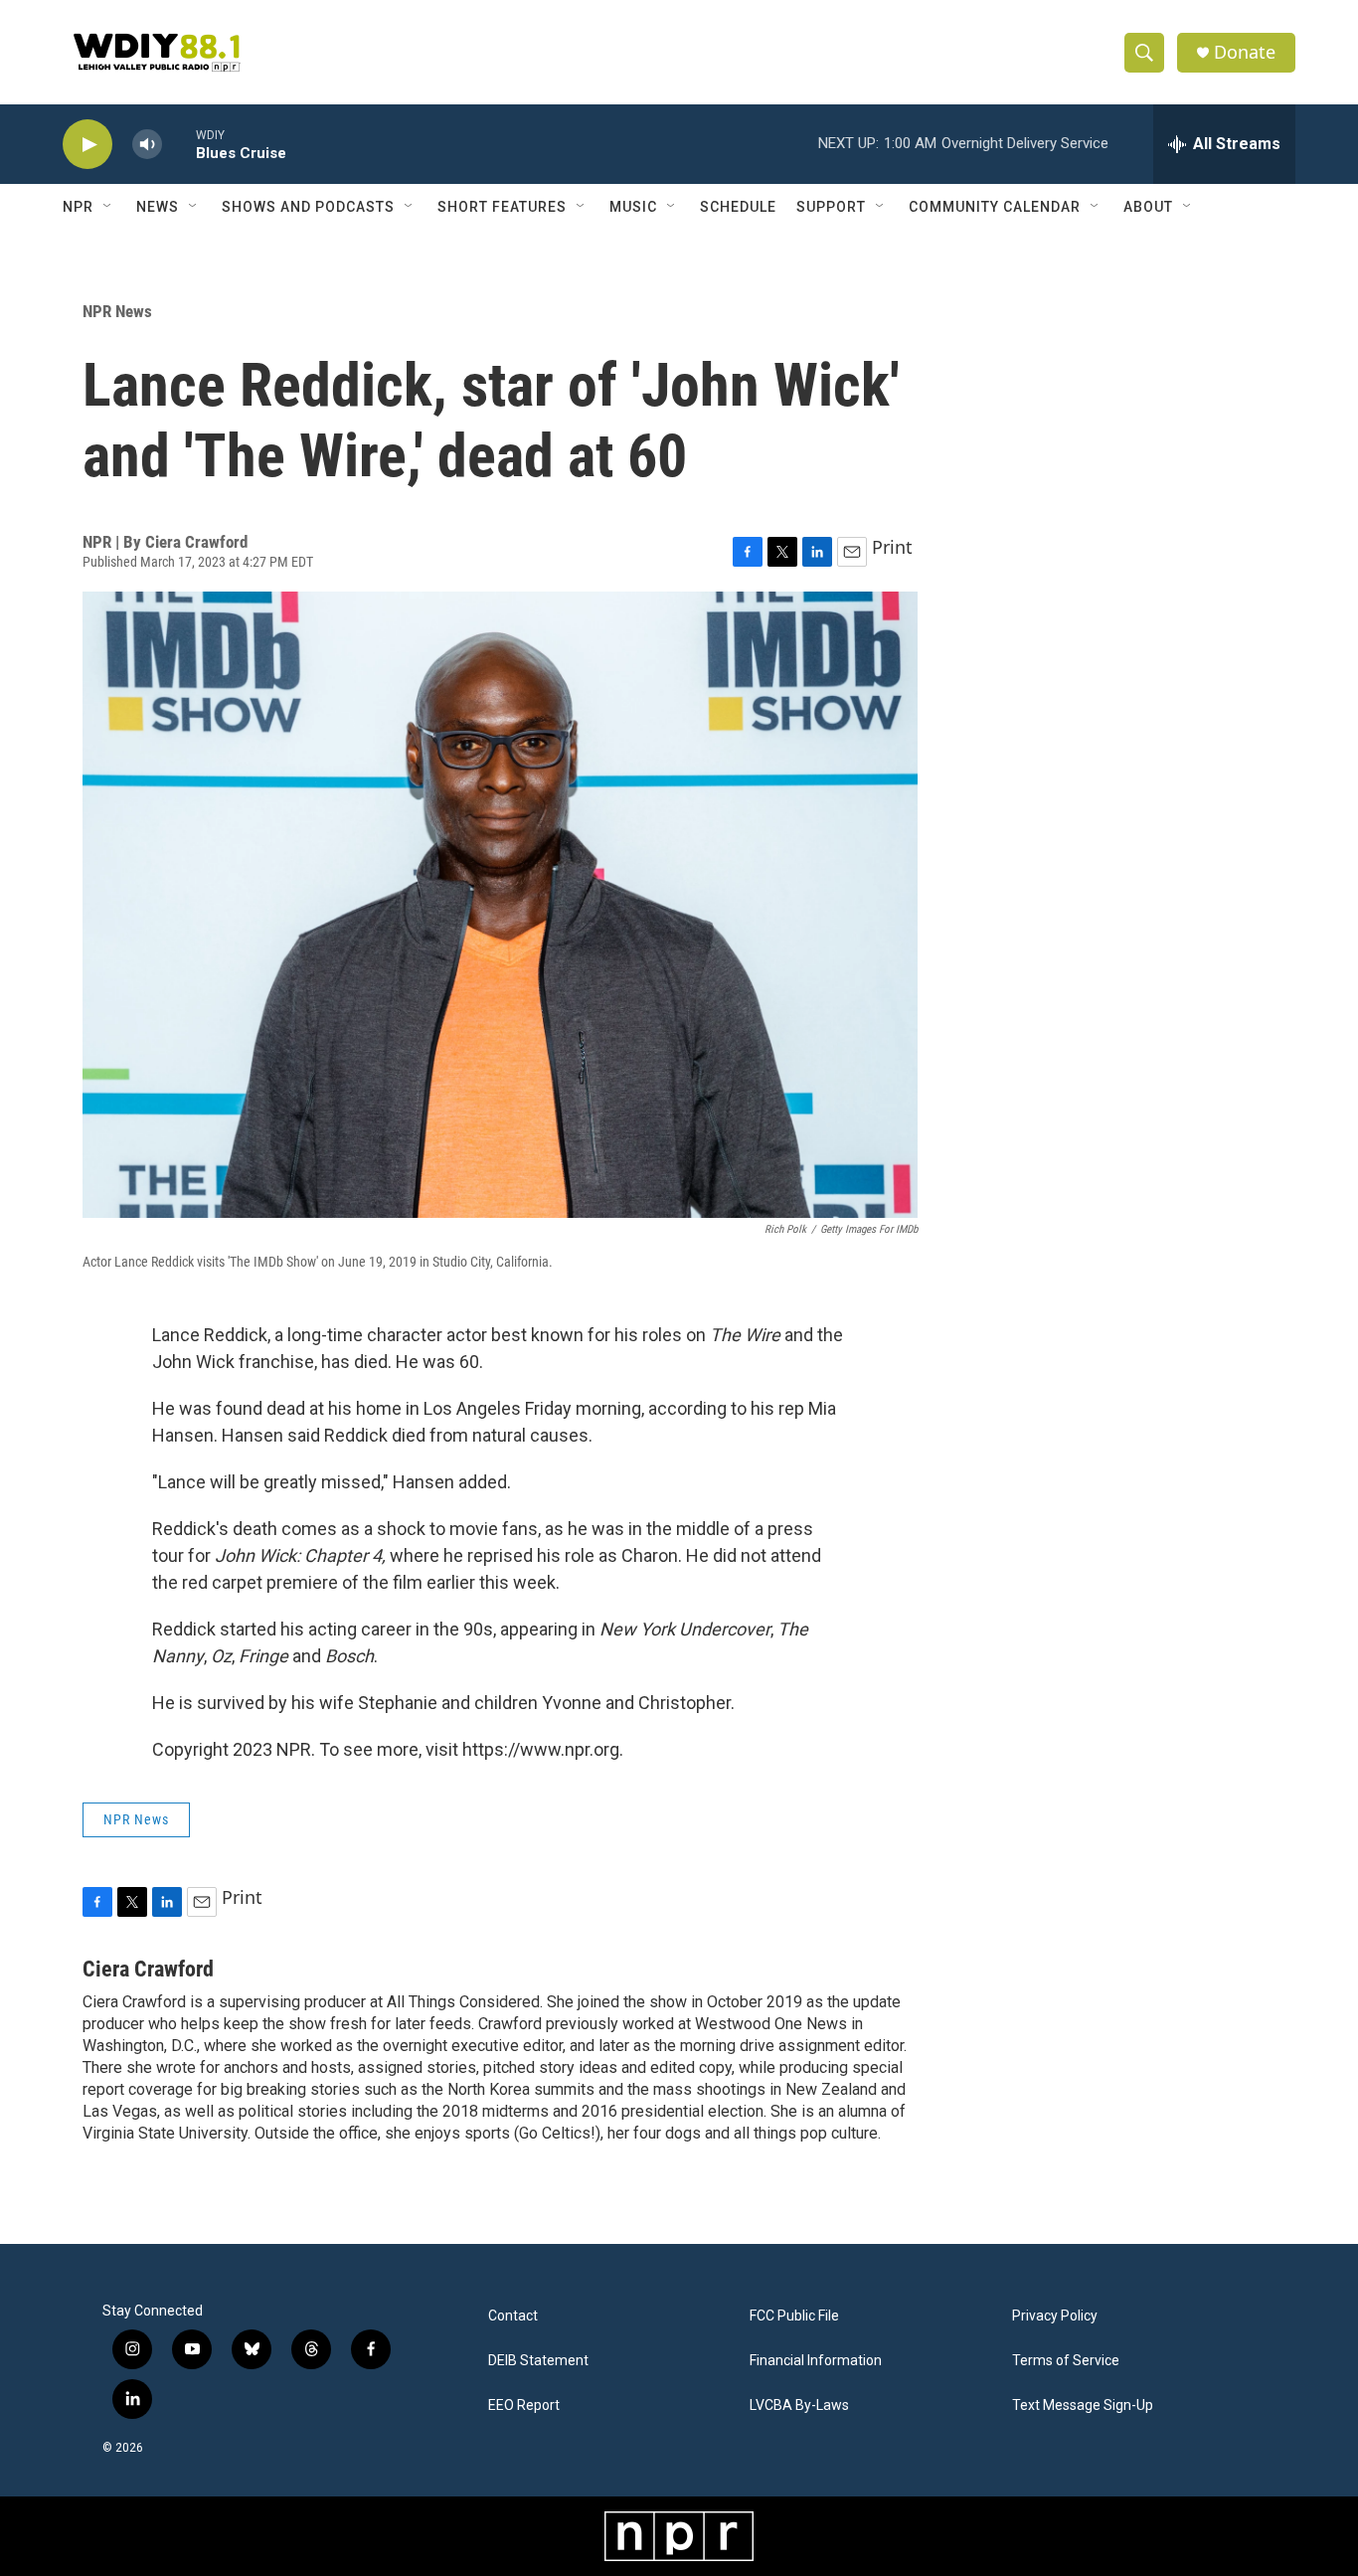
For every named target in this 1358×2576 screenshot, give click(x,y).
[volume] (147, 145)
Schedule (738, 207)
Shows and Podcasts (308, 207)
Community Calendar (995, 207)
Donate (1245, 52)
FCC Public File (794, 2316)
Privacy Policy (1055, 2316)
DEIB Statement (538, 2361)
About (1148, 207)
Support (831, 207)
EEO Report (524, 2405)
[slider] (179, 144)
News (158, 207)
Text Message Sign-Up (1083, 2405)
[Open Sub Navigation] (108, 207)
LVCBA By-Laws (799, 2405)
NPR (78, 207)
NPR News (117, 311)
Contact (513, 2316)
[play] (87, 145)
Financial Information (816, 2361)
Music (633, 207)
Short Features (502, 207)
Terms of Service (1066, 2361)
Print (892, 547)
